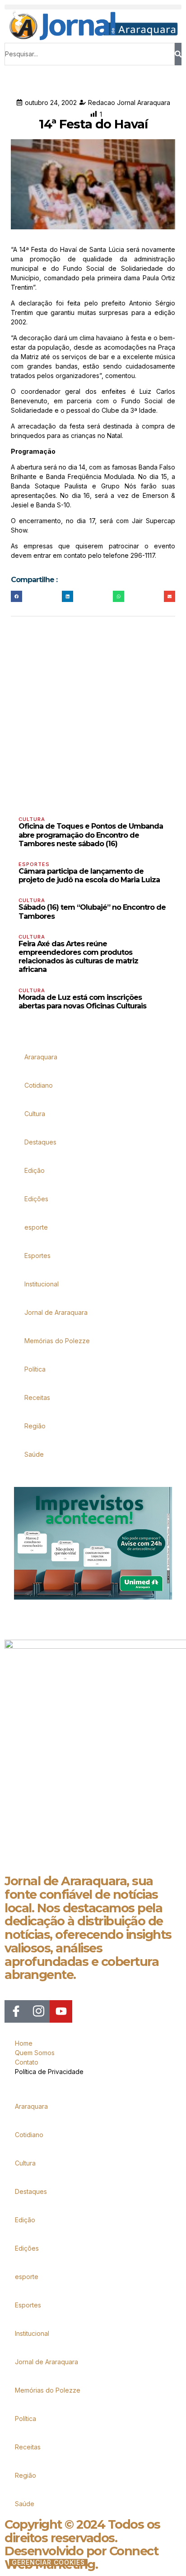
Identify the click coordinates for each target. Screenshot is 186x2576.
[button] (93, 7)
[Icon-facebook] (16, 2011)
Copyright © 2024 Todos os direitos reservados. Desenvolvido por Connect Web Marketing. (82, 2544)
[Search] (178, 54)
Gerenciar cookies (48, 2562)
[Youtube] (61, 2011)
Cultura (32, 819)
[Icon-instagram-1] (38, 2011)
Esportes (34, 864)
